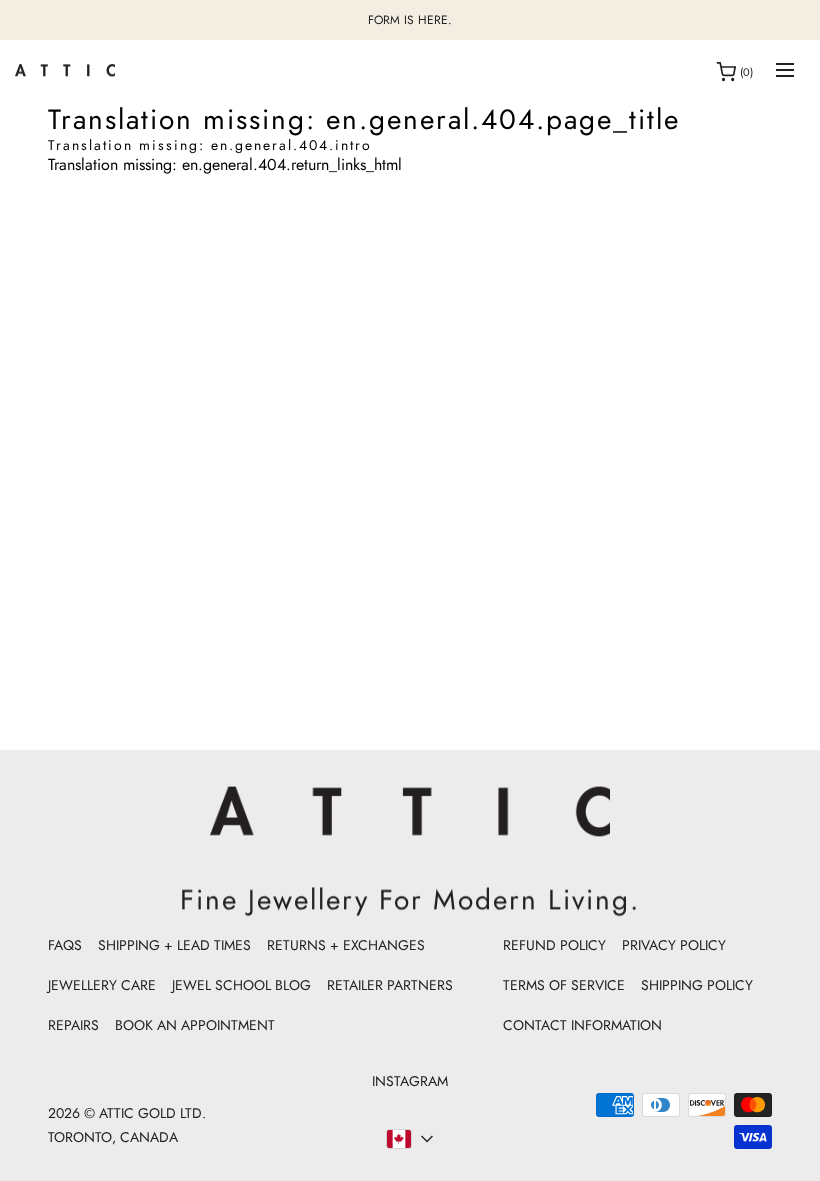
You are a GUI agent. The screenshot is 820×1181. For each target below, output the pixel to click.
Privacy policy (674, 945)
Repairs (73, 1025)
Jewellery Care (102, 985)
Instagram (410, 1081)
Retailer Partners (390, 985)
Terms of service (564, 985)
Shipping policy (697, 985)
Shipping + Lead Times (174, 945)
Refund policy (554, 945)
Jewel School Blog (241, 985)
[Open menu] (785, 71)
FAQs (65, 945)
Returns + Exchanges (346, 945)
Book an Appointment (195, 1025)
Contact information (582, 1025)
